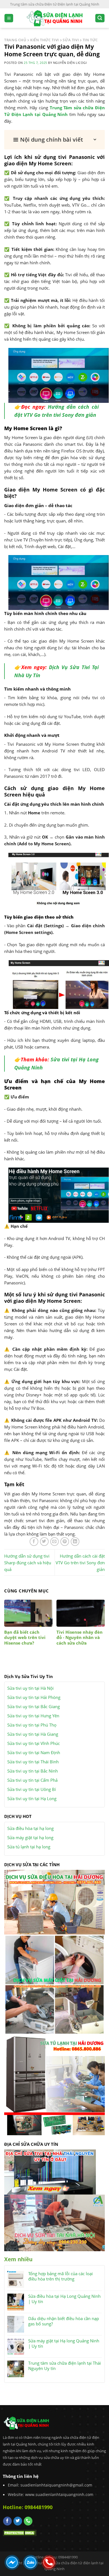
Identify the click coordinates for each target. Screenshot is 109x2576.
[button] (54, 140)
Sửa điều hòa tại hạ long (30, 1828)
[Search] (100, 18)
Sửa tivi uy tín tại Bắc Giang (34, 1706)
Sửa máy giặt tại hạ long (30, 1837)
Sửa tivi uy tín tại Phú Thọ (32, 1725)
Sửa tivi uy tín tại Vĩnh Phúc (34, 1743)
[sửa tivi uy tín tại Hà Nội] (54, 2222)
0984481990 (39, 2507)
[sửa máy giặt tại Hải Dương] (54, 1984)
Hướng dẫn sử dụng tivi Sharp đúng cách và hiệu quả (28, 1563)
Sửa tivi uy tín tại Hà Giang (33, 1734)
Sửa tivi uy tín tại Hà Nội (30, 1688)
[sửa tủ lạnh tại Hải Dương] (54, 2084)
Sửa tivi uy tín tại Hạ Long (32, 1798)
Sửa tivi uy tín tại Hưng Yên (33, 1716)
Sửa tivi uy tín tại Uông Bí (32, 1789)
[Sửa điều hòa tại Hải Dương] (54, 1902)
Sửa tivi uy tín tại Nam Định (34, 1752)
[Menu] (9, 18)
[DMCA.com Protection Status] (20, 2532)
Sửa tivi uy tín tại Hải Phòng (34, 1697)
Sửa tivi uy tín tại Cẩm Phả (32, 1780)
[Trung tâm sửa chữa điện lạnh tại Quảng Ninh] (55, 18)
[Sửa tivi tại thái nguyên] (50, 2171)
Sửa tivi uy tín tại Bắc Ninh (33, 1771)
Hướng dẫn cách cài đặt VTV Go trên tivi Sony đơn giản (80, 1563)
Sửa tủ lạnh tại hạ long (29, 1847)
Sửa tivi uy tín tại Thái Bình (33, 1762)
